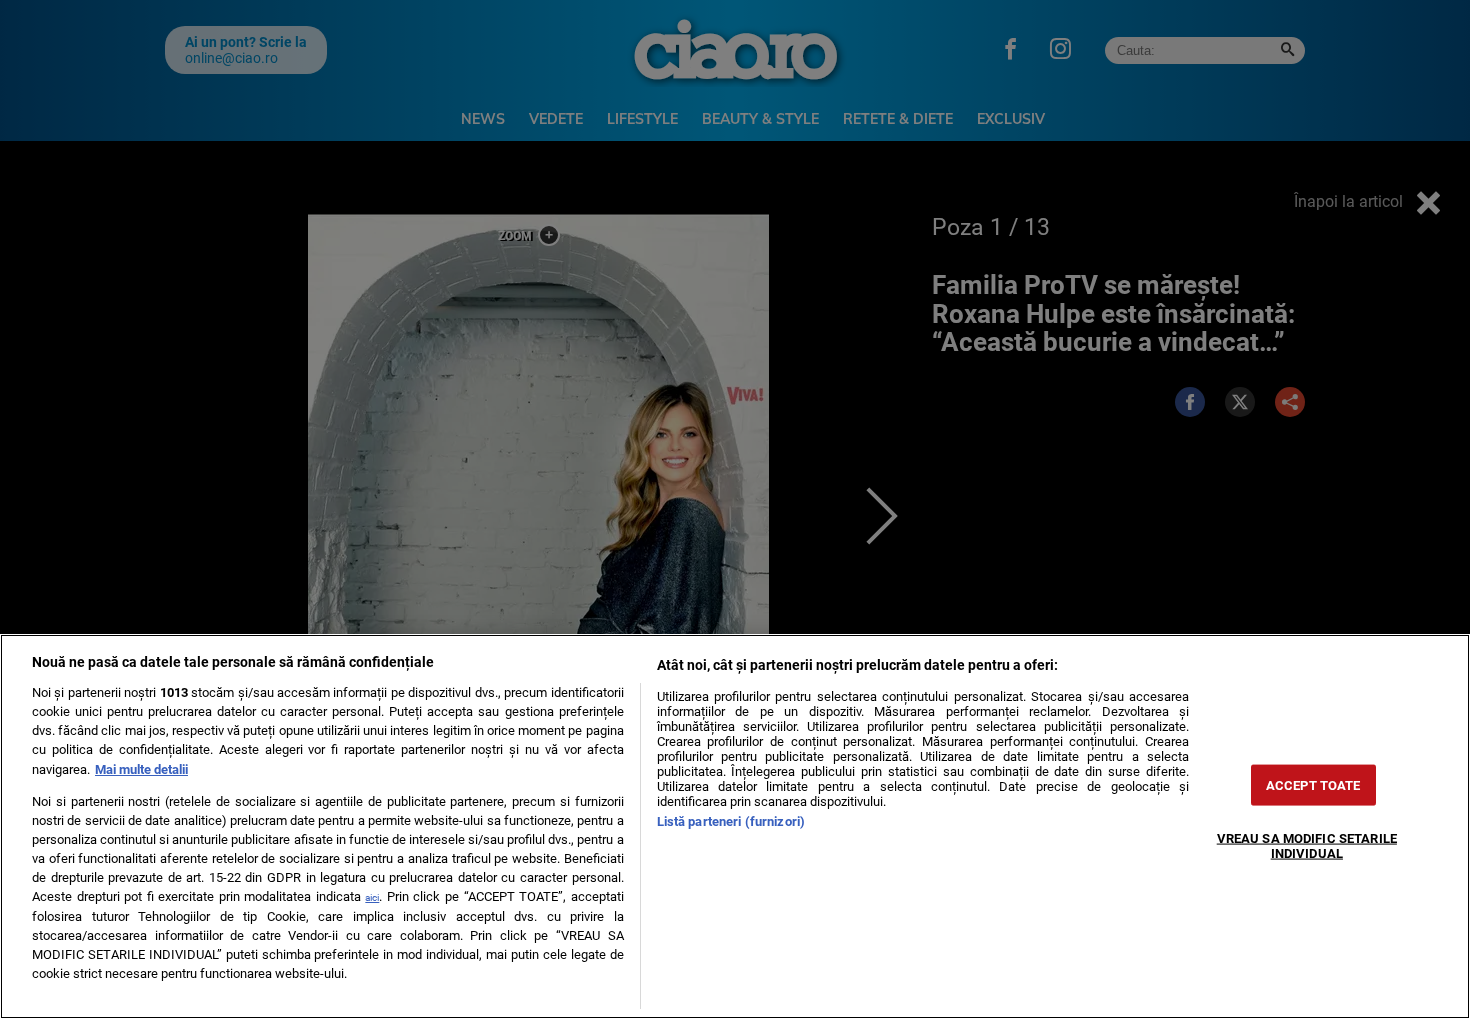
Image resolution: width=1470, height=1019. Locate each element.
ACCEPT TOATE (1313, 784)
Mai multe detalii (141, 769)
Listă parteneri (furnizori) (731, 821)
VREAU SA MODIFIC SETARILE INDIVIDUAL (1307, 845)
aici (372, 897)
